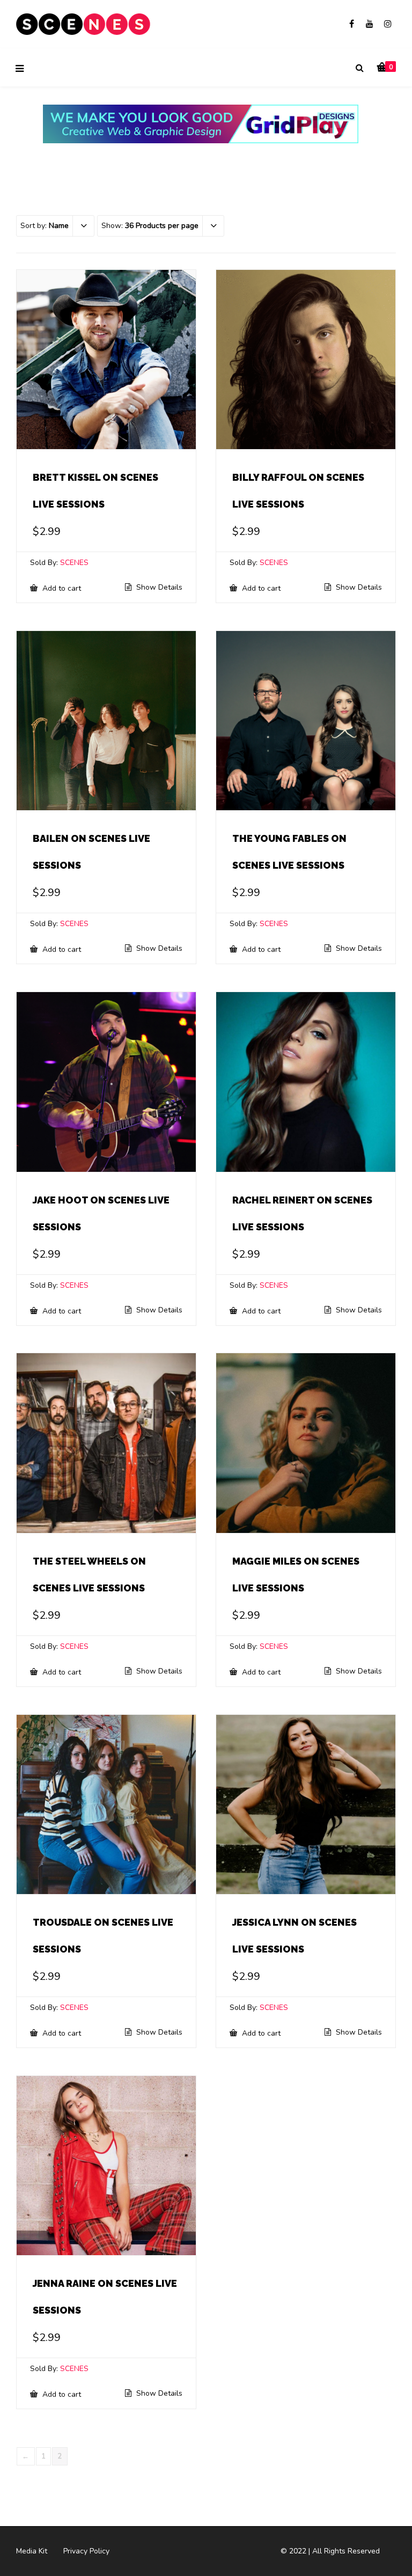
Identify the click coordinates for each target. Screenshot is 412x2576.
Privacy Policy (86, 2551)
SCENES (74, 563)
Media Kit (32, 2551)
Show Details (158, 588)
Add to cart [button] (61, 588)
